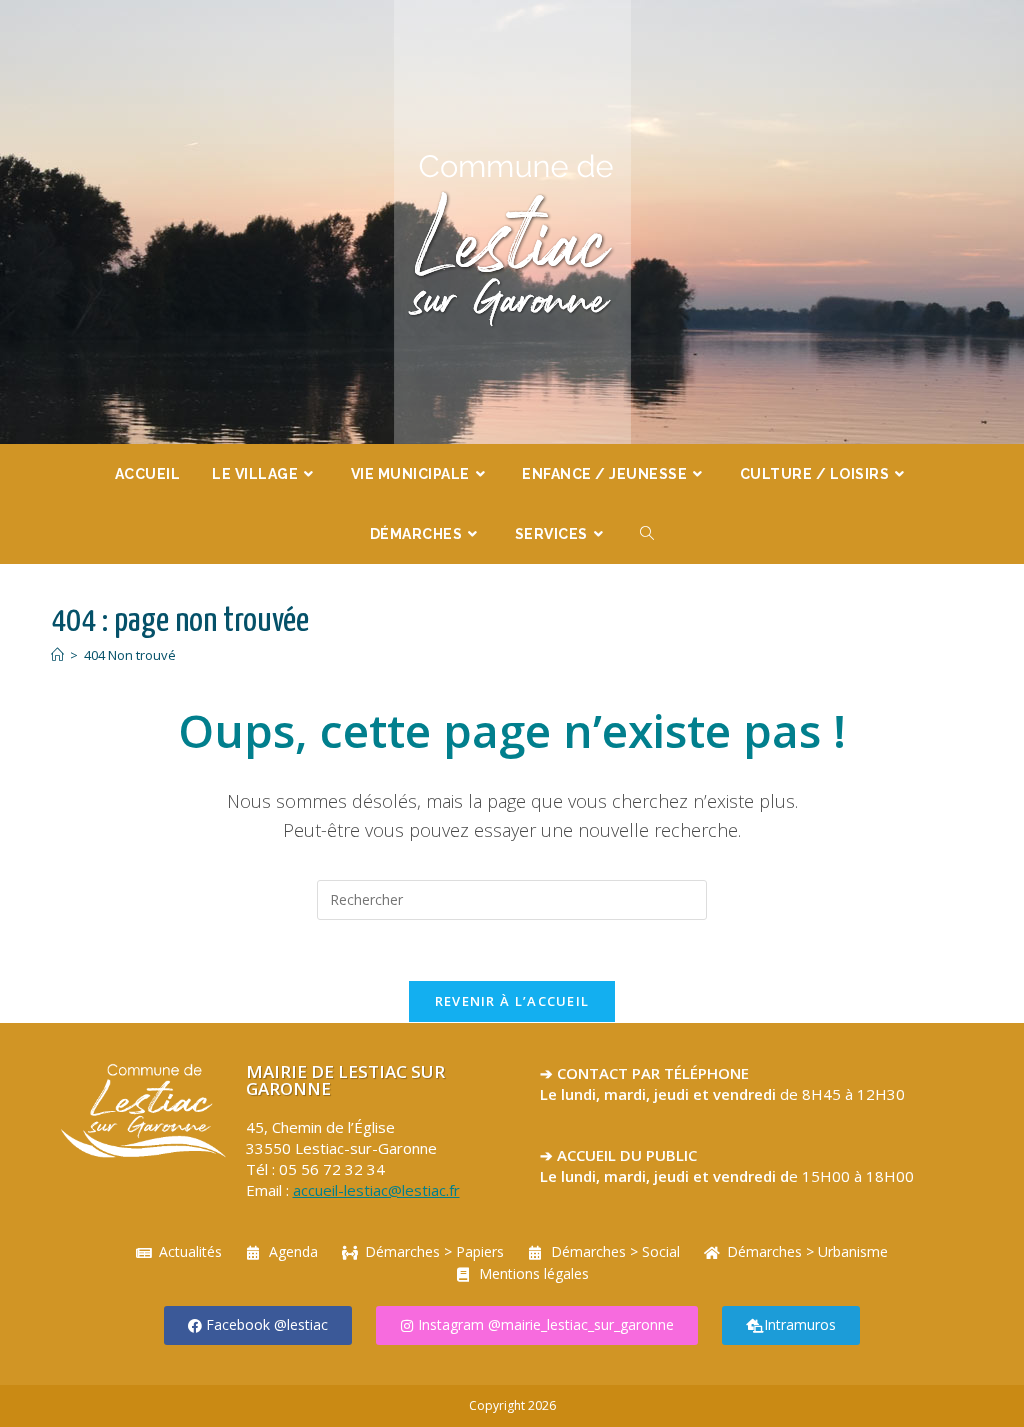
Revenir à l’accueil (512, 1001)
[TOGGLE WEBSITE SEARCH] (647, 534)
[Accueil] (57, 655)
